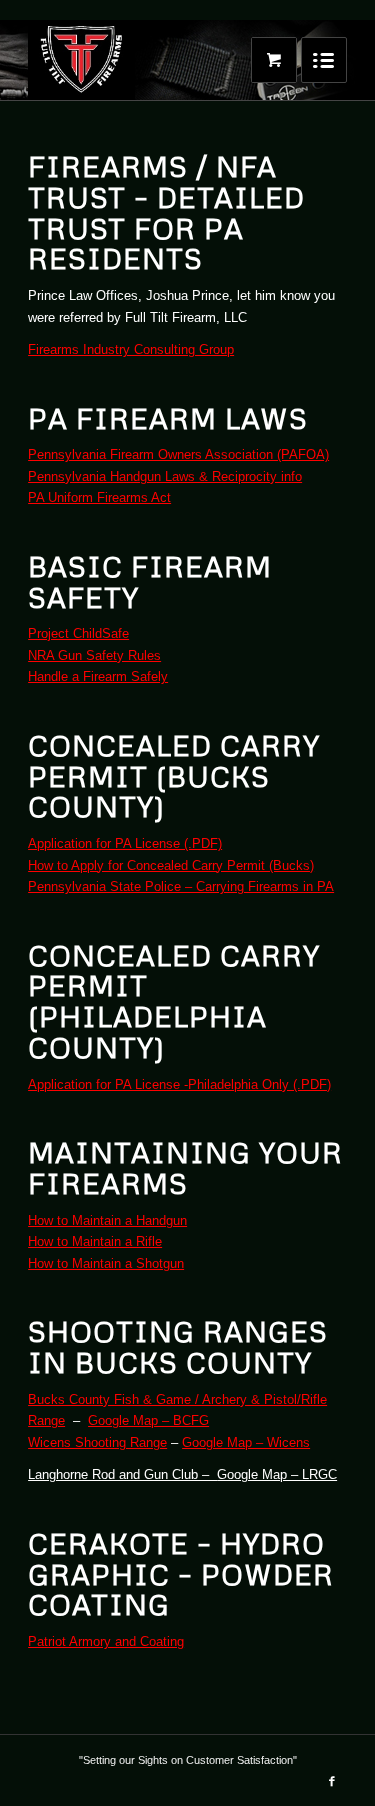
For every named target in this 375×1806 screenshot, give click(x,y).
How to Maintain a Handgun (107, 1220)
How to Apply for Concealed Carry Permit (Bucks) (171, 865)
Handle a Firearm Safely (98, 676)
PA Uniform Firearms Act (99, 497)
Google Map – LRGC (277, 1474)
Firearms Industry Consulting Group (131, 349)
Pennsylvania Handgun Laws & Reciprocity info (165, 476)
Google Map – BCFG (148, 1420)
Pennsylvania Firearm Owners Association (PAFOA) (178, 454)
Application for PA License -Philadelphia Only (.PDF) (179, 1084)
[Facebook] (332, 1781)
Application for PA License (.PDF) (125, 843)
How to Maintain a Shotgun (106, 1263)
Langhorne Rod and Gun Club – (122, 1474)
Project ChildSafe (78, 633)
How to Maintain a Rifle (95, 1241)
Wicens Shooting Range (97, 1442)
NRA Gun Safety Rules (94, 655)
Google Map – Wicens (246, 1442)
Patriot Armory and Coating (106, 1641)
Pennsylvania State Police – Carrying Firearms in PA (181, 886)
